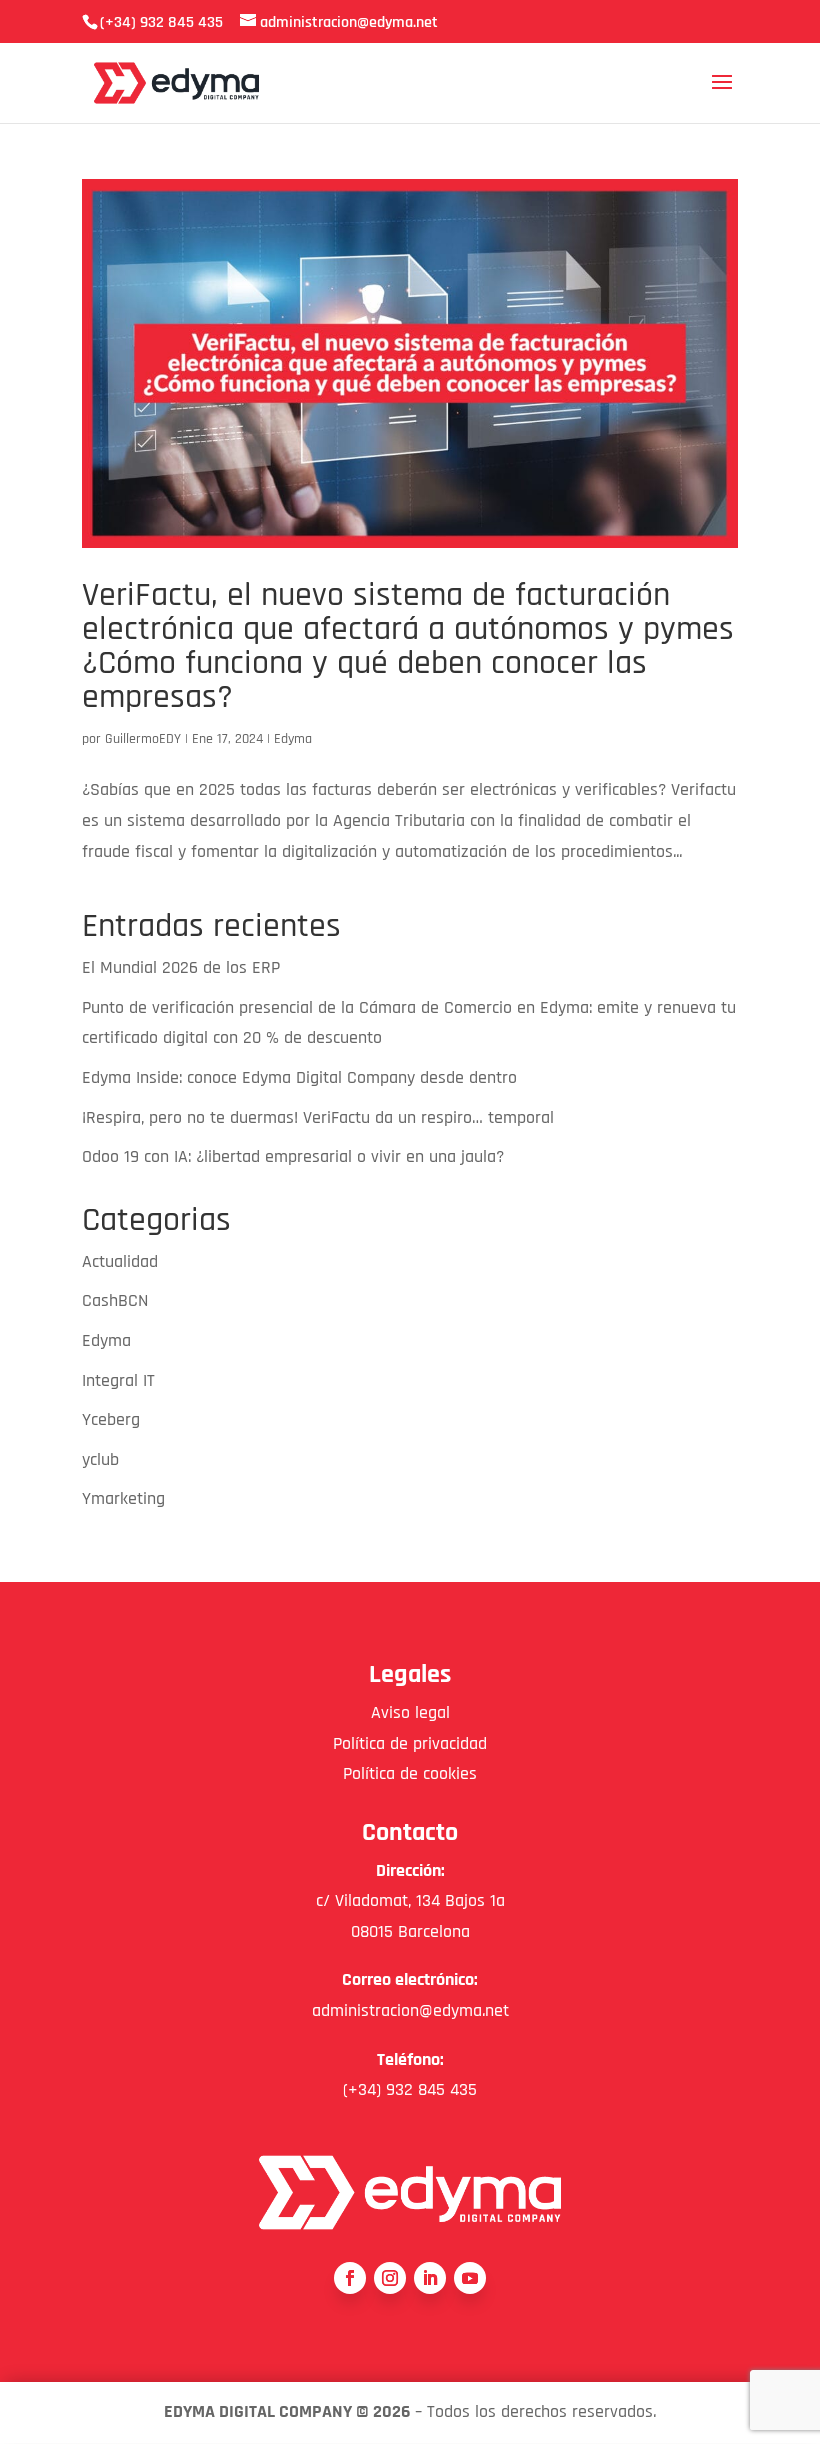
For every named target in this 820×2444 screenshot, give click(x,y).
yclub (100, 1459)
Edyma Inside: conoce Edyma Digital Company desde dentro (299, 1077)
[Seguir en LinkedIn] (430, 2278)
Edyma (293, 739)
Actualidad (120, 1261)
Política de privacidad (410, 1743)
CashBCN (115, 1300)
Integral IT (118, 1380)
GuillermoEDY (143, 739)
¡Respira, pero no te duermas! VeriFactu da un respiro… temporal (318, 1117)
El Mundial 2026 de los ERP (181, 967)
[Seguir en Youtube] (470, 2278)
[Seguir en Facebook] (350, 2278)
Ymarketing (123, 1498)
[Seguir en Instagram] (390, 2278)
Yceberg (111, 1419)
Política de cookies (410, 1773)
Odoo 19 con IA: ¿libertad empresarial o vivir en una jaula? (293, 1156)
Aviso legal (410, 1712)
